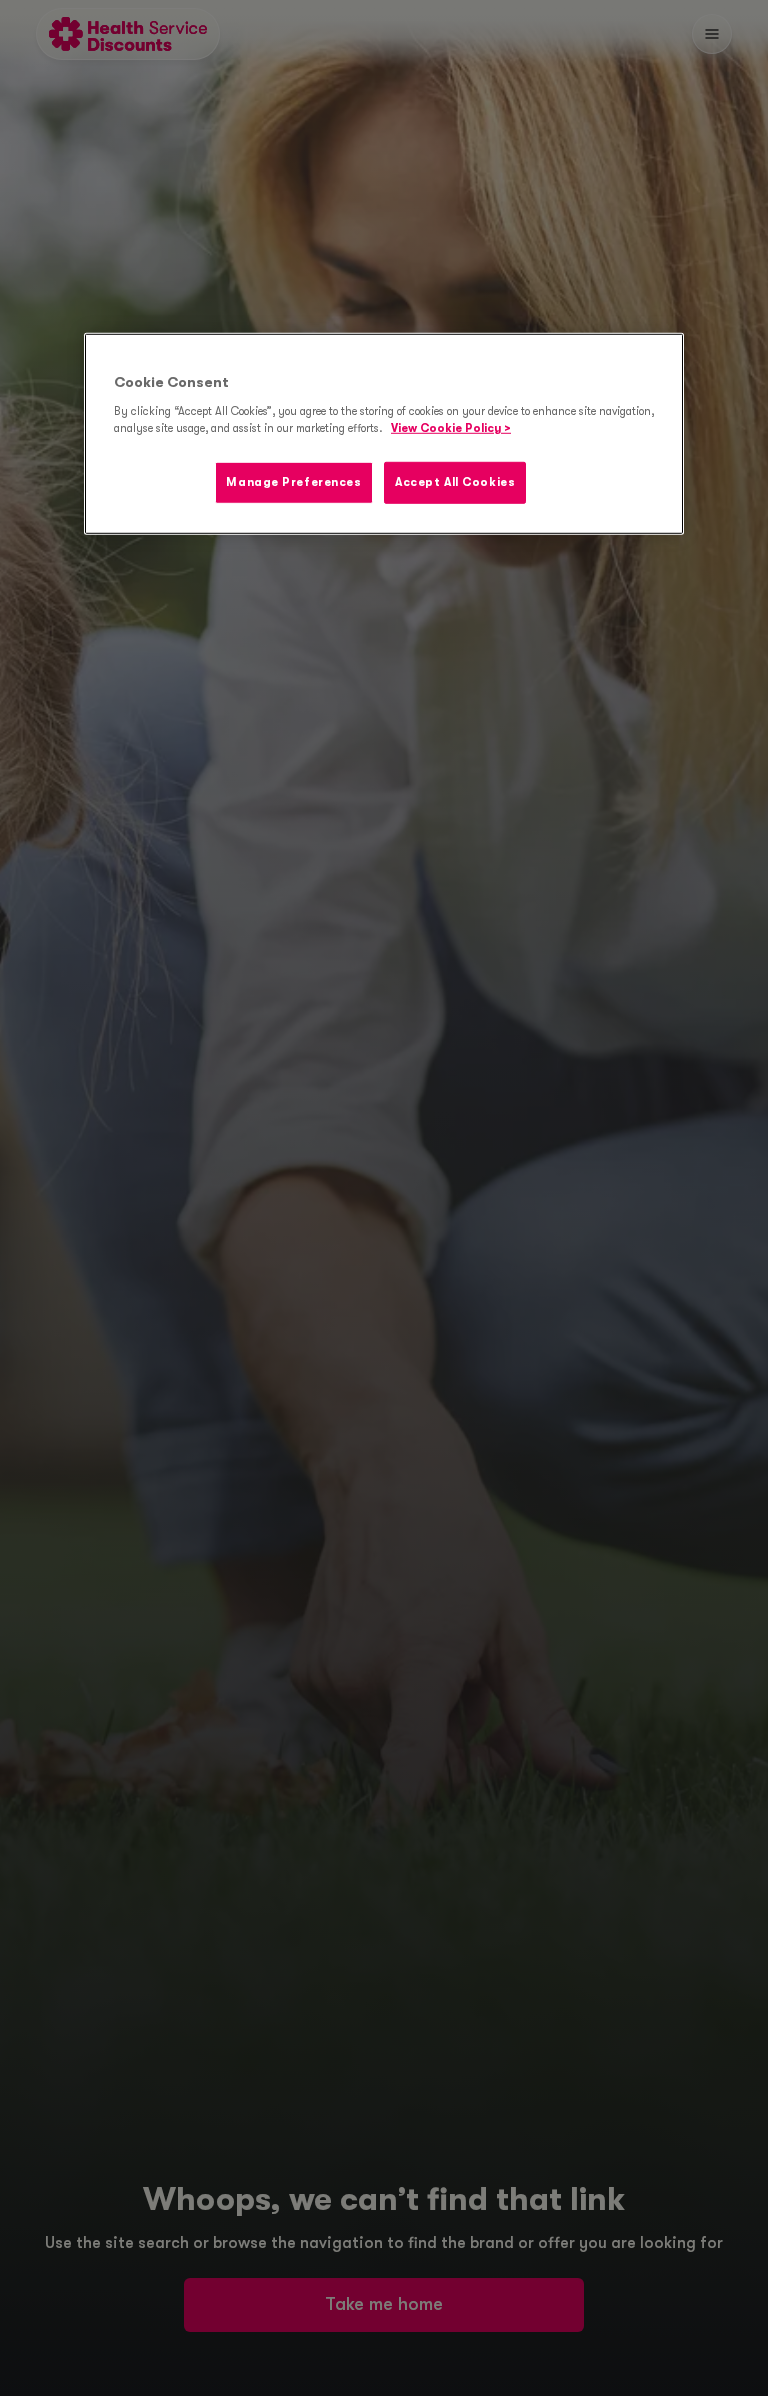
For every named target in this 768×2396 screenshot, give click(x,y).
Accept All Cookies (455, 482)
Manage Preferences (293, 482)
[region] (384, 434)
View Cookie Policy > (451, 428)
